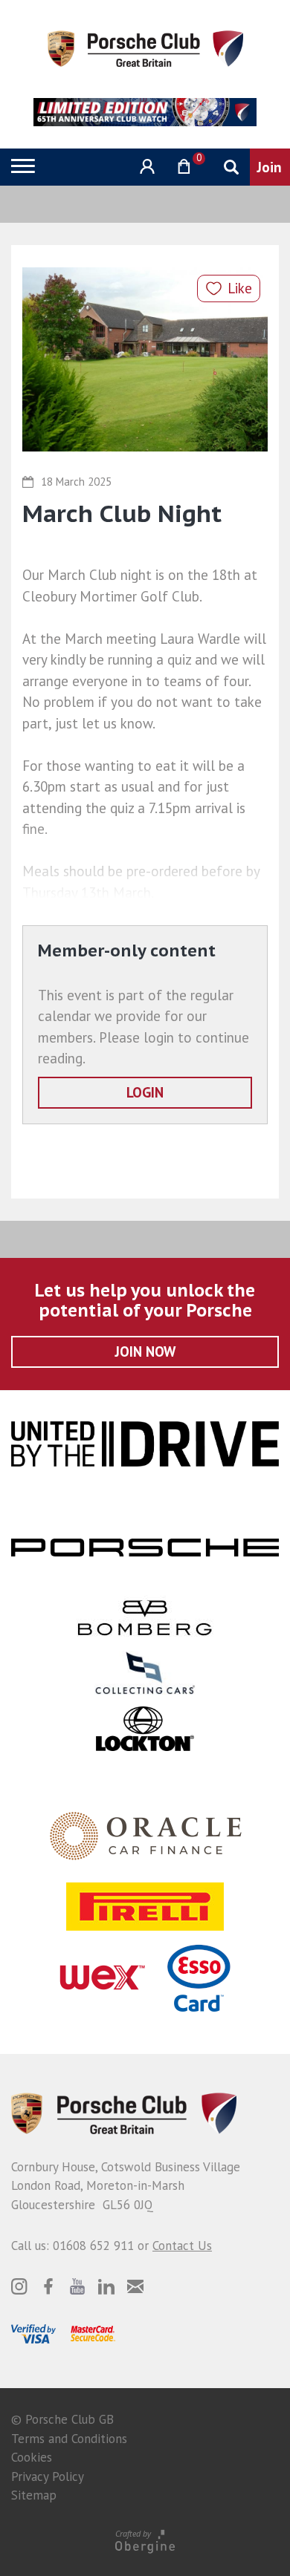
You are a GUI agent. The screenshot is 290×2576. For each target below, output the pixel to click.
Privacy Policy (48, 2476)
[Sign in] (145, 167)
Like (240, 288)
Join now (145, 1351)
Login (145, 1092)
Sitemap (34, 2495)
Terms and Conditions (69, 2439)
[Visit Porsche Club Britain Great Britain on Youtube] (77, 2286)
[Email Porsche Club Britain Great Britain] (135, 2286)
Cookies (32, 2457)
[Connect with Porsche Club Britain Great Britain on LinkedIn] (106, 2286)
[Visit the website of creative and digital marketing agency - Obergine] (145, 2541)
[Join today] (270, 167)
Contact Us (182, 2246)
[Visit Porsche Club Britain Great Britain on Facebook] (48, 2286)
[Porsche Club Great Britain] (145, 48)
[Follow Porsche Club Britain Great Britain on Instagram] (19, 2286)
